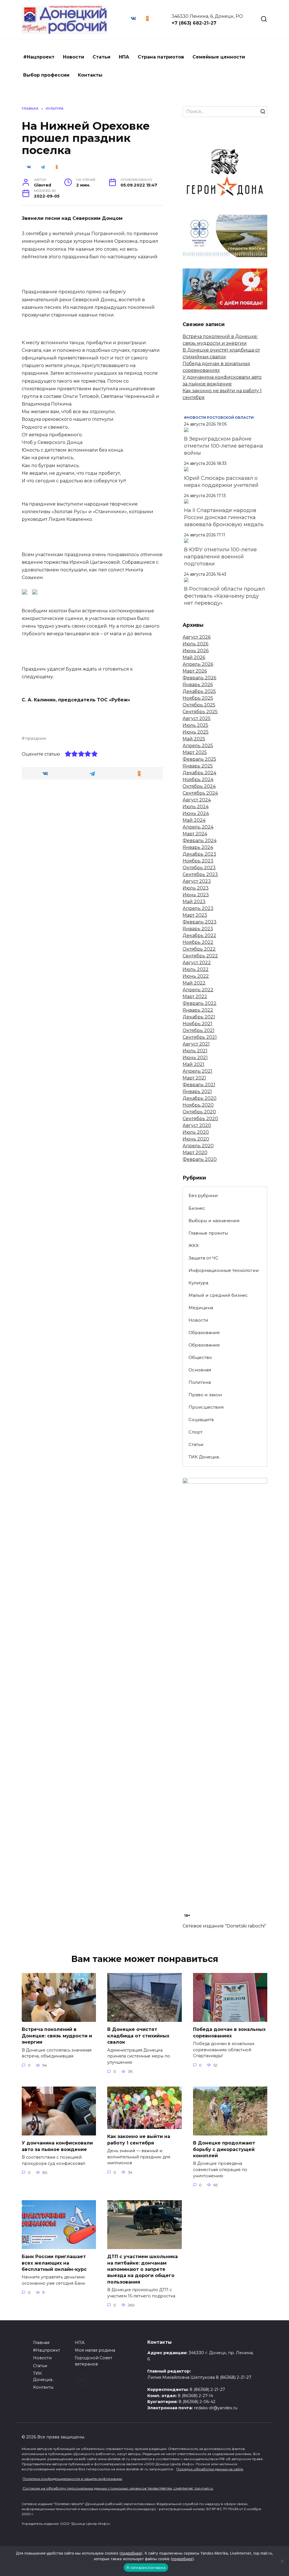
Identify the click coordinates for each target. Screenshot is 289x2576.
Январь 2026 (198, 685)
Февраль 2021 (199, 1085)
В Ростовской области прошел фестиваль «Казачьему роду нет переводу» (225, 596)
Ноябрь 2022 (198, 942)
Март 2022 (195, 997)
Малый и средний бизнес (218, 1295)
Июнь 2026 (196, 651)
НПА (124, 57)
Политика (200, 1382)
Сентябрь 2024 (200, 793)
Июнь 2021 (195, 1058)
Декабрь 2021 (199, 1017)
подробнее (131, 2553)
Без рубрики (203, 1195)
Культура (198, 1283)
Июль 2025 (195, 725)
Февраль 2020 (200, 1159)
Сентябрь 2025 (200, 712)
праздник (36, 738)
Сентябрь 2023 (200, 874)
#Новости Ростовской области (219, 418)
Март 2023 (195, 915)
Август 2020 (197, 1125)
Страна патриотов (161, 57)
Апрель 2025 (198, 746)
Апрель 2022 (198, 990)
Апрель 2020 (198, 1146)
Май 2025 (194, 739)
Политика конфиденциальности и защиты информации (72, 2479)
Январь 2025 (198, 766)
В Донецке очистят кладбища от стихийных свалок (138, 2036)
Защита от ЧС (203, 1258)
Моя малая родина (95, 2350)
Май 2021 (193, 1064)
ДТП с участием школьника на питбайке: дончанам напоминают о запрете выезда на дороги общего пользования (143, 2269)
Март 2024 (195, 834)
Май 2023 (194, 902)
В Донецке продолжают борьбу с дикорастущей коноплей (224, 2149)
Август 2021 (196, 1044)
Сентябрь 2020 (200, 1119)
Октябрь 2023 (199, 868)
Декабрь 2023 (199, 854)
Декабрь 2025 (199, 691)
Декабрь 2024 (199, 773)
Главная (41, 2343)
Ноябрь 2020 (198, 1105)
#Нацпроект (39, 57)
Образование (204, 1333)
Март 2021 (194, 1078)
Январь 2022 (198, 1010)
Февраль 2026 (199, 678)
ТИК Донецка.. (204, 1457)
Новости (74, 57)
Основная (200, 1370)
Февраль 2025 (199, 759)
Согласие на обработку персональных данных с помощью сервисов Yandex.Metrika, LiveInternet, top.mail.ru (118, 2488)
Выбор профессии (46, 75)
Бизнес (197, 1208)
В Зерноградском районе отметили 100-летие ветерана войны (224, 446)
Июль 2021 (195, 1051)
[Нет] (282, 2561)
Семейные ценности (219, 57)
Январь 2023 (198, 929)
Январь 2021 (197, 1091)
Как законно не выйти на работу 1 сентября (139, 2140)
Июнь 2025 (196, 732)
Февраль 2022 (200, 1003)
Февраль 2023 (200, 922)
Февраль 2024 (200, 841)
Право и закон (205, 1395)
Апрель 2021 (197, 1071)
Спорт (195, 1432)
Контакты (90, 75)
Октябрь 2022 (199, 949)
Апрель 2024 (198, 827)
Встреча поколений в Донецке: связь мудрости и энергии (57, 2036)
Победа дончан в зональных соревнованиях (229, 2032)
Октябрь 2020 (199, 1112)
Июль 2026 (195, 644)
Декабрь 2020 (200, 1098)
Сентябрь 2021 (200, 1037)
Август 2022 (197, 963)
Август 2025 (197, 718)
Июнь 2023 (196, 895)
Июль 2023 (196, 888)
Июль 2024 (196, 807)
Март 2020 (195, 1153)
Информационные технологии (224, 1270)
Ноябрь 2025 (198, 698)
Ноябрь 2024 (198, 779)
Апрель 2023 (198, 908)
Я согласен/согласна (146, 2568)
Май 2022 (194, 983)
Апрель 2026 (198, 664)
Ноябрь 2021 (197, 1024)
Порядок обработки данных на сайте (210, 2469)
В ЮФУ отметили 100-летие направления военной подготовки (220, 557)
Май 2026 (194, 657)
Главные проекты (208, 1233)
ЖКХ (194, 1245)
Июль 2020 (196, 1132)
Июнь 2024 (196, 813)
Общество (200, 1357)
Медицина (201, 1308)
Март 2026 (195, 671)
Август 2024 (197, 800)
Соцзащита (201, 1420)
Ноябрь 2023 (198, 861)
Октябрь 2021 (199, 1030)
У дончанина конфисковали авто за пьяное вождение (57, 2146)
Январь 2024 (198, 847)
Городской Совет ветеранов (94, 2361)
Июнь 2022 (196, 976)
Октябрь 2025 (199, 705)
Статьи (101, 57)
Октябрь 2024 (199, 786)
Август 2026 (197, 637)
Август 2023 (197, 881)
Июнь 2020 (196, 1139)
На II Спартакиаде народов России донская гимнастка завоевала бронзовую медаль (224, 517)
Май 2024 (194, 820)
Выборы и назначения (214, 1221)
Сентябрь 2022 (200, 956)
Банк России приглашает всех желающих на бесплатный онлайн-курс (54, 2263)
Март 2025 (195, 752)
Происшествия (206, 1407)
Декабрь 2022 (199, 935)
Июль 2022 (196, 969)
